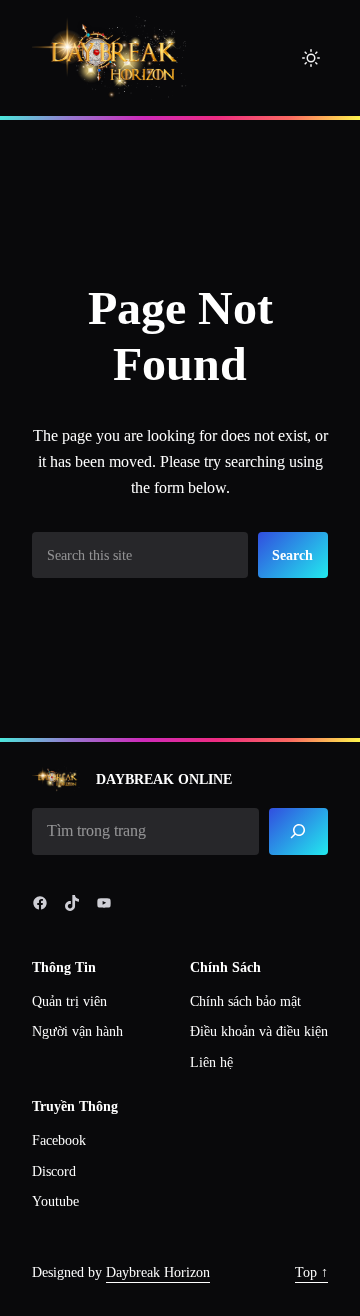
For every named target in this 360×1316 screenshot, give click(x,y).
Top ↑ (311, 1272)
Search (292, 555)
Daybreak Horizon (158, 1272)
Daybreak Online (164, 779)
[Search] (298, 831)
